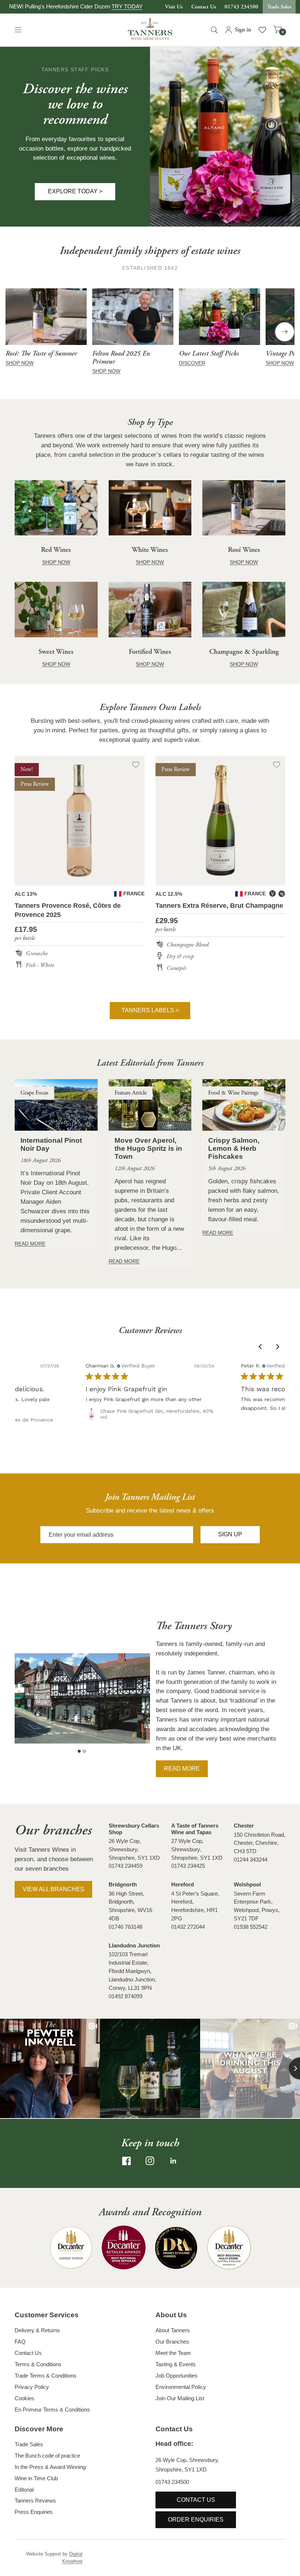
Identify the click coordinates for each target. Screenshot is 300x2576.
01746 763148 (125, 1927)
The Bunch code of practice (47, 2456)
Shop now (106, 371)
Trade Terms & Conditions (46, 2376)
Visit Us (174, 7)
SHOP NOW (20, 363)
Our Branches (172, 2342)
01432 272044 (188, 1927)
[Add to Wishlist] (136, 765)
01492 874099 (125, 1996)
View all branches (53, 1889)
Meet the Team (173, 2353)
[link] (150, 1414)
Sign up (230, 1534)
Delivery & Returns (37, 2330)
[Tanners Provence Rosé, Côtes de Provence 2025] (80, 821)
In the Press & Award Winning (50, 2467)
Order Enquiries (196, 2520)
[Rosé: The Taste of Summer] (46, 317)
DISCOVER (192, 363)
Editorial (24, 2490)
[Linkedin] (173, 2161)
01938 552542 (251, 1927)
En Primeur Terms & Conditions (52, 2410)
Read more (30, 1244)
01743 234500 (241, 7)
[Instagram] (150, 2161)
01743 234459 (125, 1866)
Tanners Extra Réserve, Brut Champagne (219, 906)
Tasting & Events (176, 2364)
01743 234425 (188, 1866)
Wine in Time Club (36, 2478)
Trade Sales (279, 7)
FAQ (20, 2342)
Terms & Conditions (38, 2364)
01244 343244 (251, 1860)
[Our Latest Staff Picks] (220, 317)
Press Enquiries (34, 2512)
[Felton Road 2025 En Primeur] (133, 317)
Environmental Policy (181, 2387)
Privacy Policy (32, 2387)
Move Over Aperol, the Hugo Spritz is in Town (148, 1148)
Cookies (25, 2398)
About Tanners (173, 2330)
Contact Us (204, 7)
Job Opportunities (177, 2376)
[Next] (285, 332)
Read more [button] (182, 1769)
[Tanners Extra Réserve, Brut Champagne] (220, 821)
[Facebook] (127, 2161)
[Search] (214, 30)
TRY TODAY (127, 6)
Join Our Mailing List (180, 2398)
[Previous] (15, 332)
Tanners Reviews (35, 2501)
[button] (75, 191)
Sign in (243, 30)
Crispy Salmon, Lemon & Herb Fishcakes (234, 1148)
